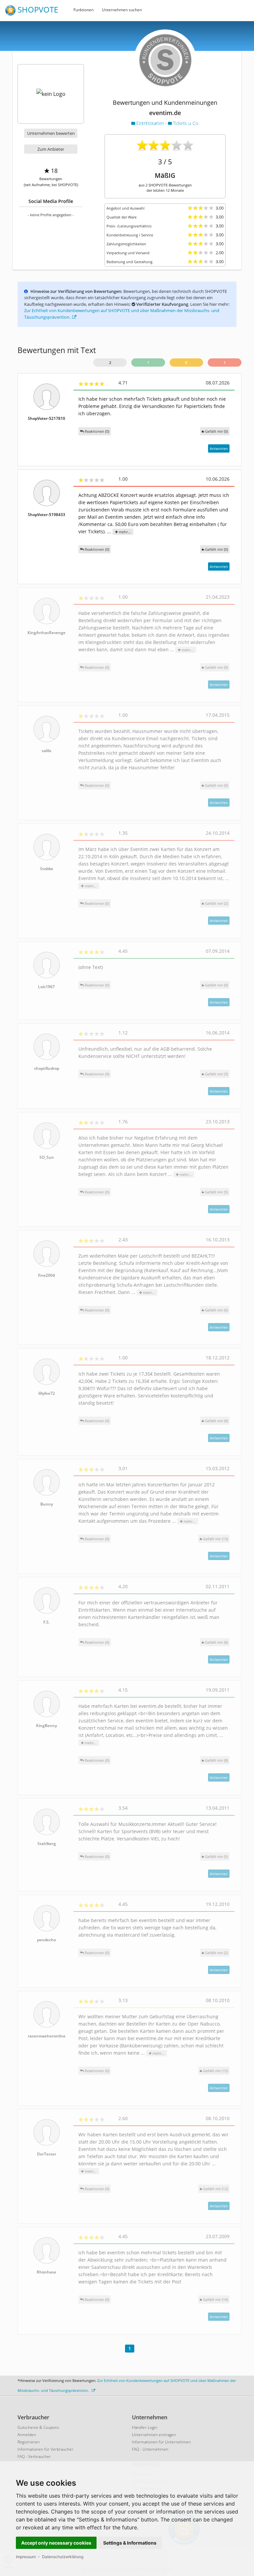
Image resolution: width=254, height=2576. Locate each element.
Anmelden (27, 2435)
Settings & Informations (130, 2543)
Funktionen (84, 10)
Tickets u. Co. (185, 123)
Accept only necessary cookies (56, 2543)
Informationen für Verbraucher (45, 2449)
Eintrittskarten (150, 123)
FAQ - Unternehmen (150, 2449)
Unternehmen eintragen (154, 2435)
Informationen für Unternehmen (161, 2442)
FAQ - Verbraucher (34, 2456)
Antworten (219, 448)
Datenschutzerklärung (63, 2557)
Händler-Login (145, 2427)
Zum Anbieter (51, 149)
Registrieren (29, 2442)
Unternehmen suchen (122, 10)
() (216, 431)
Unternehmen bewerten (51, 133)
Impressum (26, 2557)
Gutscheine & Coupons (38, 2427)
